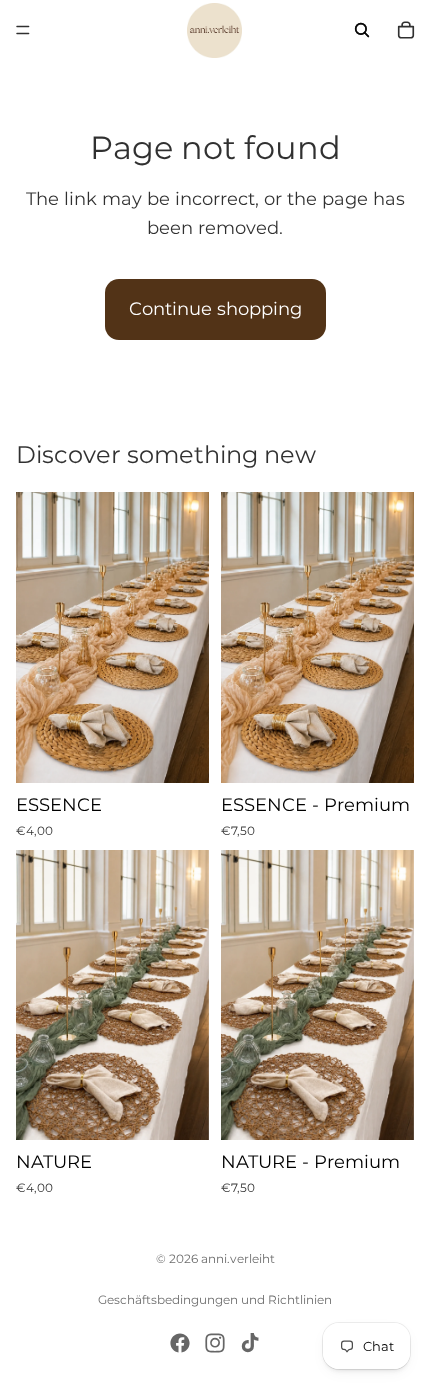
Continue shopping (215, 309)
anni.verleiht (238, 1258)
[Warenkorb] (406, 30)
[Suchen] (362, 30)
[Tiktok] (250, 1343)
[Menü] (23, 30)
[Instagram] (215, 1343)
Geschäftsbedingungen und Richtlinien (215, 1299)
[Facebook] (180, 1343)
